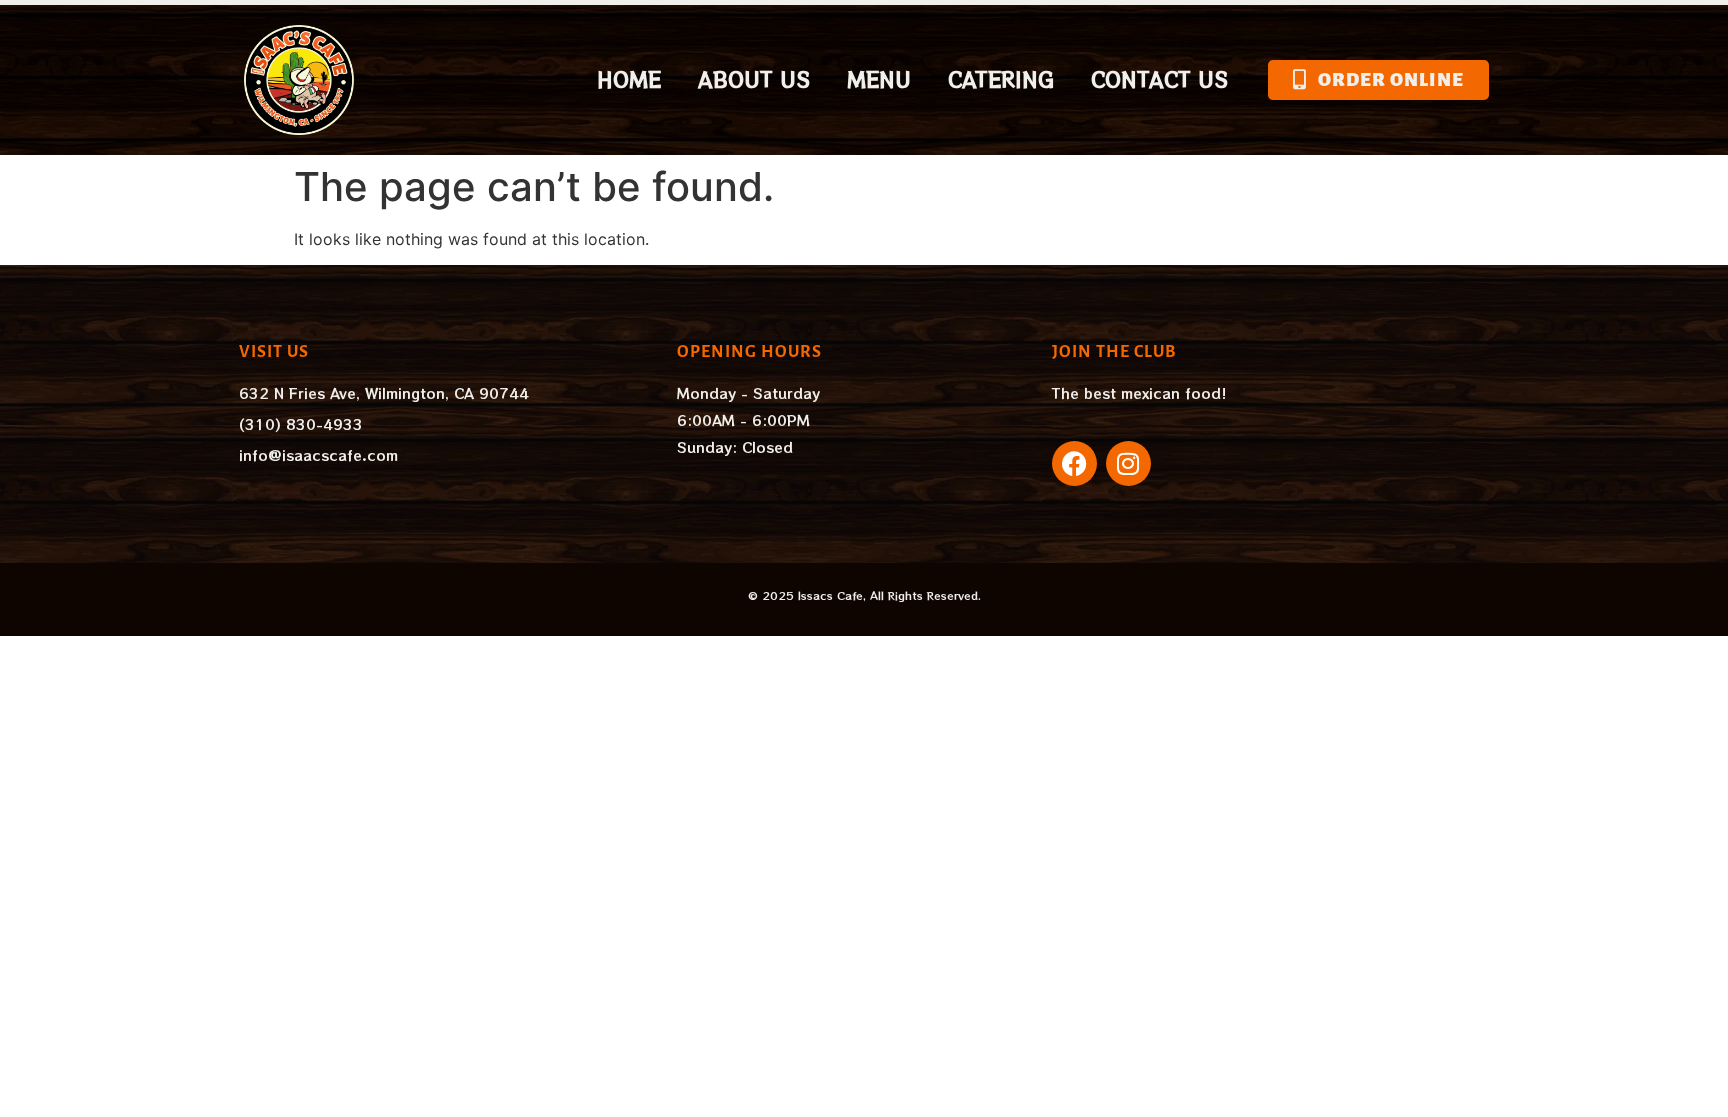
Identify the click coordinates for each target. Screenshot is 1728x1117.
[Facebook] (1074, 463)
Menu (879, 79)
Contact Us (1159, 79)
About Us (754, 79)
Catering (1001, 79)
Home (629, 79)
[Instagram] (1128, 463)
